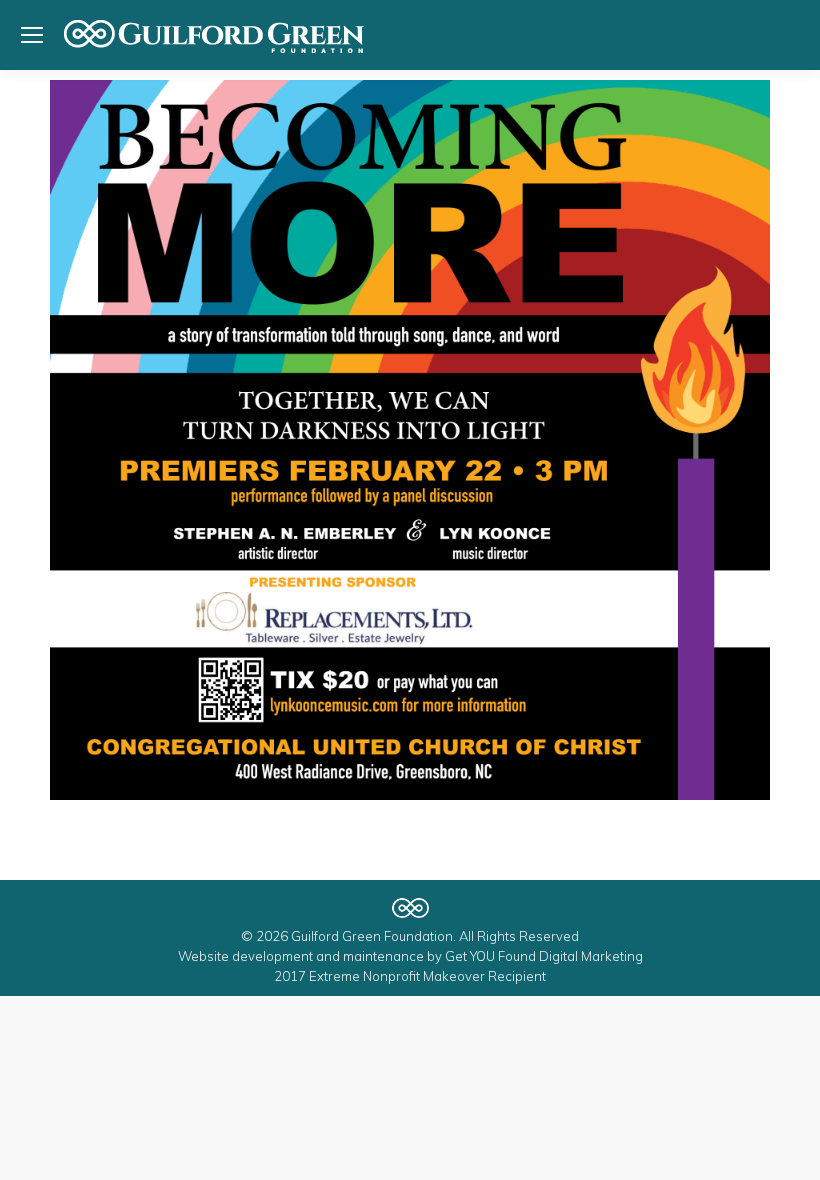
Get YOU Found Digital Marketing (544, 956)
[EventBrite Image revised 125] (410, 440)
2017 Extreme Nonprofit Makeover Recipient (410, 976)
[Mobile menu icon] (32, 35)
